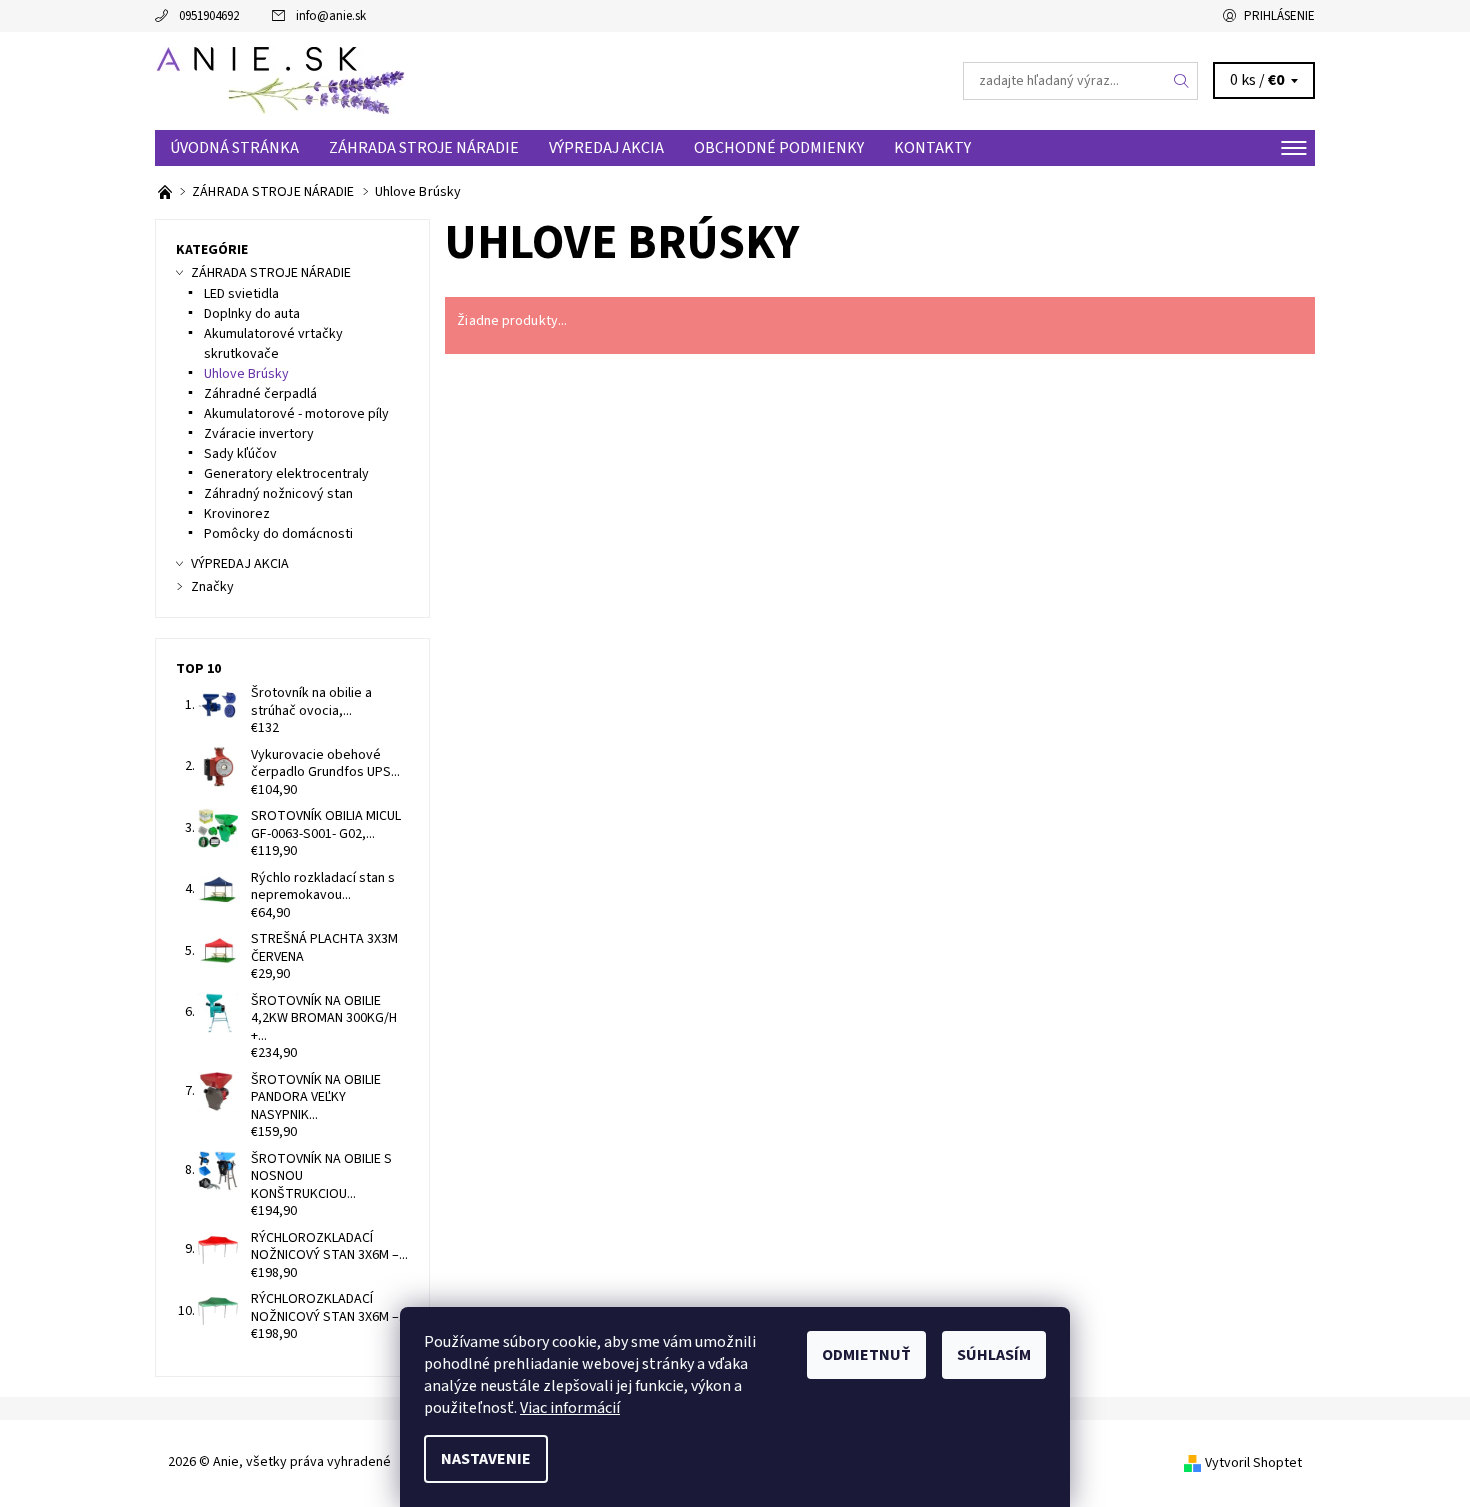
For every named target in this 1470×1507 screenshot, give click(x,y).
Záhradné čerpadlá (260, 394)
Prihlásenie (1279, 16)
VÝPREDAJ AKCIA (606, 148)
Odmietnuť (866, 1355)
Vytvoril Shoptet (1253, 1463)
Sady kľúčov (240, 454)
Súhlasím (994, 1355)
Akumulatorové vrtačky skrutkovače (273, 344)
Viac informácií (570, 1408)
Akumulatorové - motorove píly (296, 414)
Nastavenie (486, 1459)
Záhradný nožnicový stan (278, 494)
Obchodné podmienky (779, 148)
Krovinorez (237, 514)
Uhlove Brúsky (246, 374)
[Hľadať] (1182, 81)
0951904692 (209, 16)
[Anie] (280, 80)
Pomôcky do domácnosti (278, 534)
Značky (212, 587)
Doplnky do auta (252, 314)
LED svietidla (241, 294)
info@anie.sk (331, 16)
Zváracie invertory (259, 434)
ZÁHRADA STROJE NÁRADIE (424, 148)
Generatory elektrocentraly (286, 474)
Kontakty (932, 148)
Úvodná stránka (234, 148)
